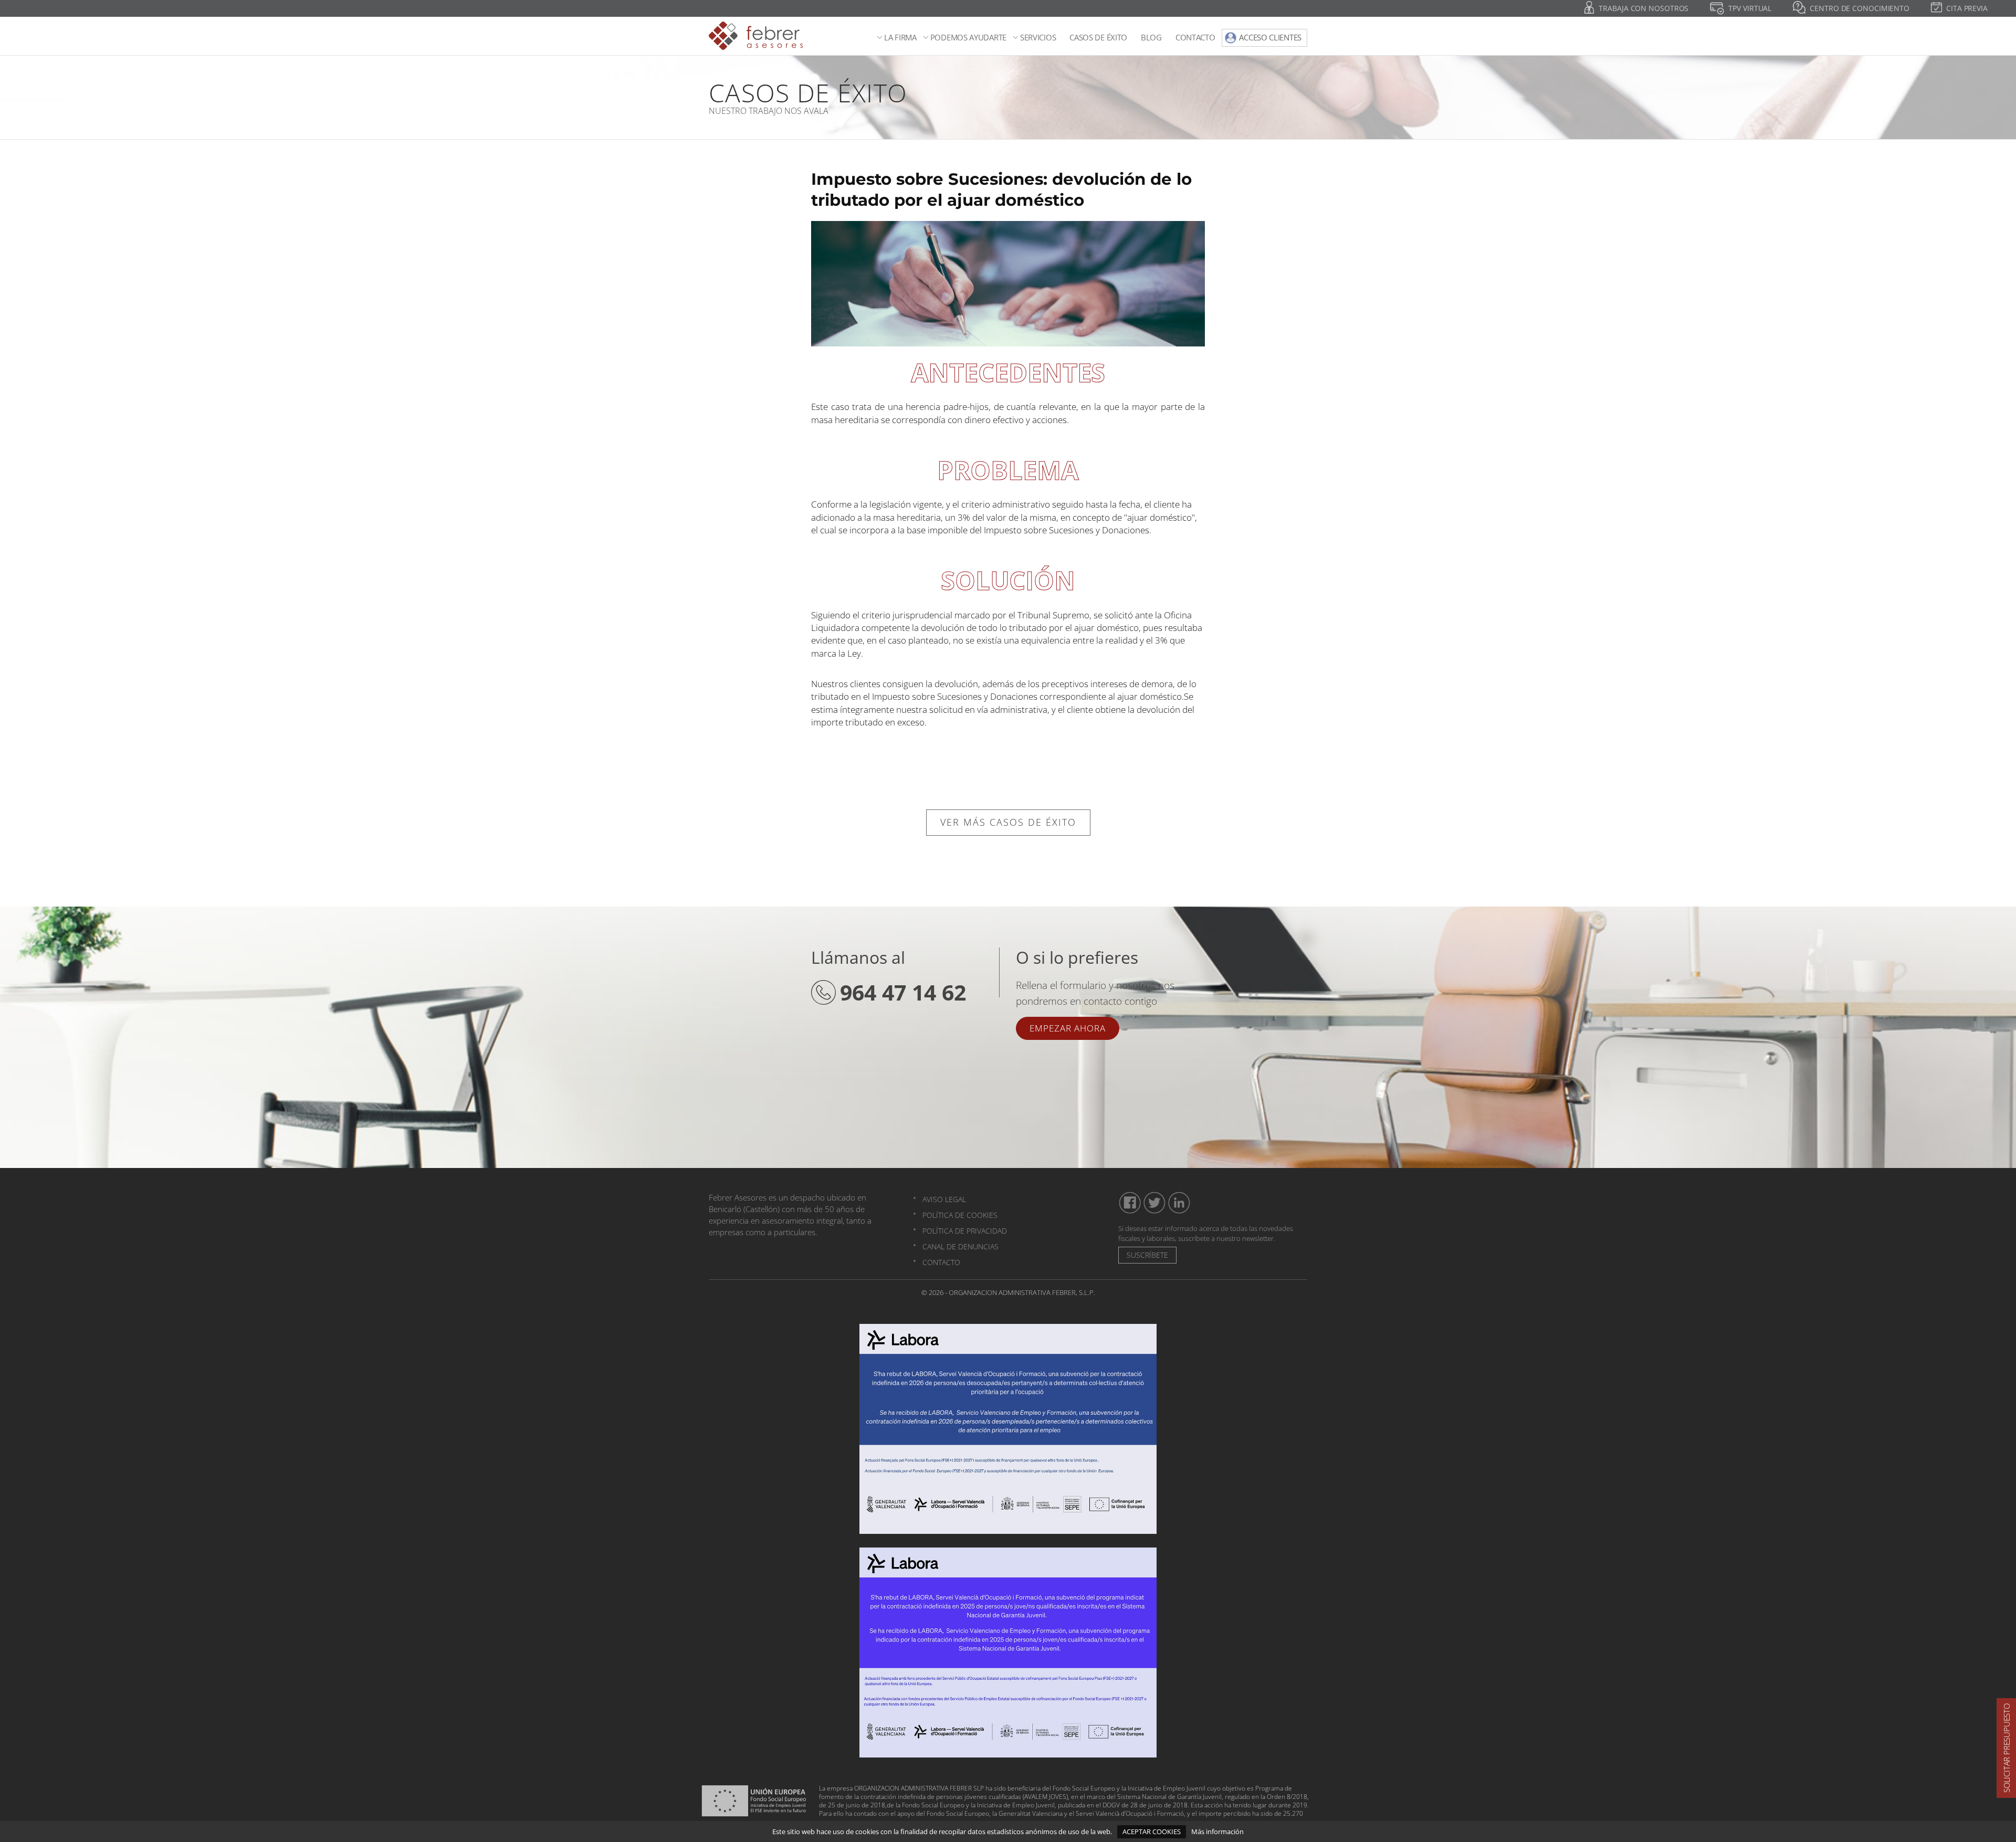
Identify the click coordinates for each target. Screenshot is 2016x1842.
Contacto (1195, 38)
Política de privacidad (965, 1231)
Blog (1151, 38)
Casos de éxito (1098, 38)
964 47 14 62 (903, 992)
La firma (900, 38)
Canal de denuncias (960, 1246)
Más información (1217, 1832)
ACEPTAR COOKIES (1152, 1832)
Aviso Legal (944, 1199)
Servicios (1038, 38)
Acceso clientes (1270, 37)
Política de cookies (960, 1215)
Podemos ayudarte (968, 38)
